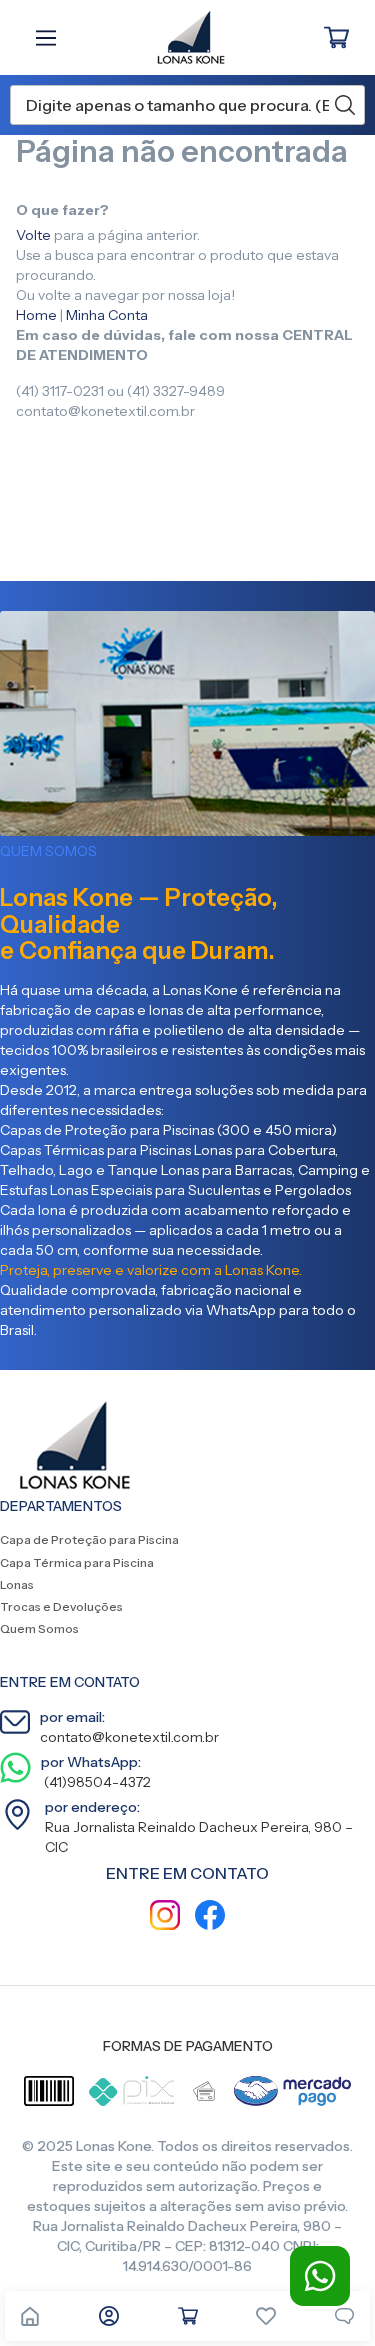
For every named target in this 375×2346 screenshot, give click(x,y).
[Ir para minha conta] (109, 2316)
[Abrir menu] (51, 38)
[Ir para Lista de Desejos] (266, 2316)
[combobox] (187, 105)
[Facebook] (210, 1917)
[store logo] (180, 37)
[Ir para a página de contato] (345, 2316)
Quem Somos (39, 1628)
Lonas (17, 1584)
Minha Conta (107, 315)
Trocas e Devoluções (61, 1606)
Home (36, 315)
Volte (33, 235)
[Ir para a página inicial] (30, 2316)
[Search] (345, 105)
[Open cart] (188, 2316)
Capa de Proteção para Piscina (89, 1539)
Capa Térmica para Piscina (77, 1562)
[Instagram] (165, 1917)
